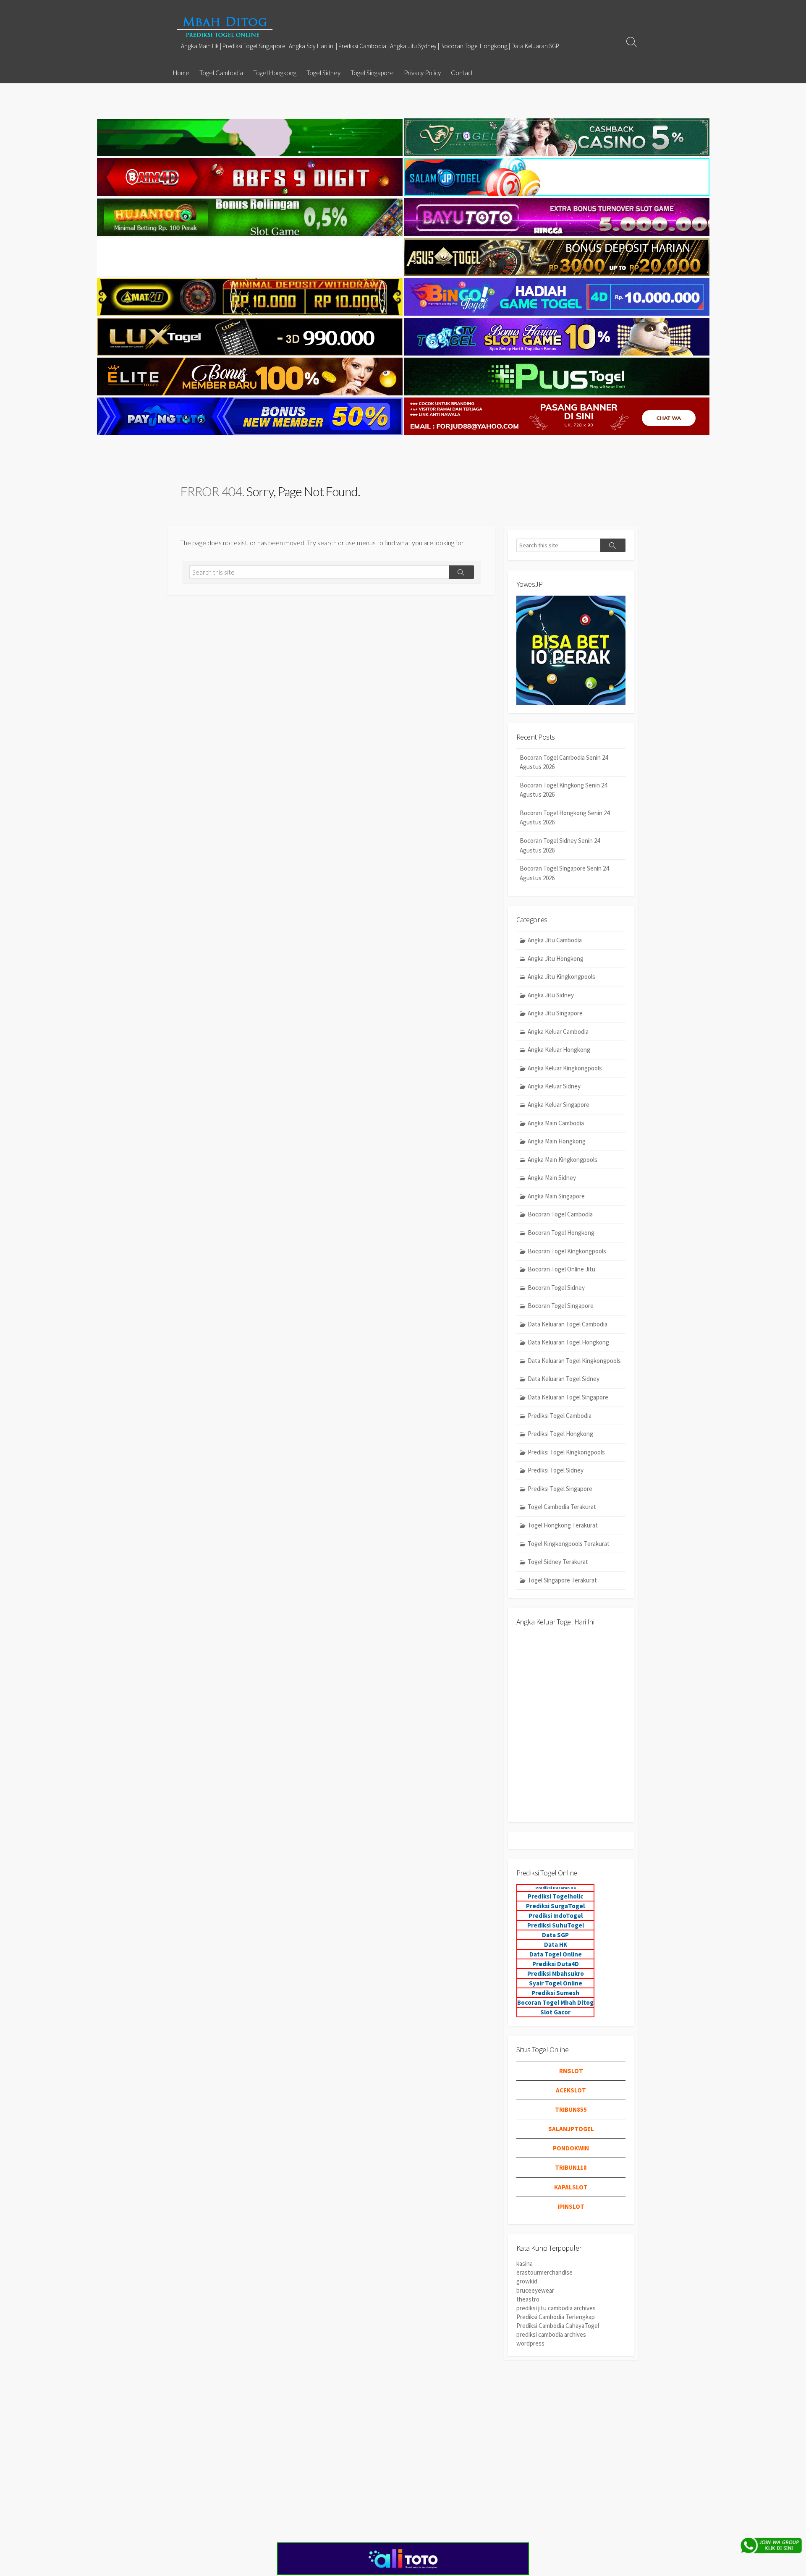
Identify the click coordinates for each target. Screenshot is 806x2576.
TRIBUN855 (571, 2109)
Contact (462, 73)
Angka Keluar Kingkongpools (565, 1068)
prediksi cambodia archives (551, 2334)
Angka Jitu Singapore (555, 1013)
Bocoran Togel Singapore (561, 1306)
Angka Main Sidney (552, 1178)
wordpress (530, 2343)
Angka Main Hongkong (557, 1141)
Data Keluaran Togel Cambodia (568, 1324)
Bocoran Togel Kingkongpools (567, 1251)
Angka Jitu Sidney (551, 995)
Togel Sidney (323, 73)
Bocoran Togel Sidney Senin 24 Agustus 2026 (560, 845)
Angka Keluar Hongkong (559, 1050)
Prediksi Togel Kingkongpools (566, 1452)
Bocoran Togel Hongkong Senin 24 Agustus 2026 (565, 818)
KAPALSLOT (571, 2187)
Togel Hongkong (275, 73)
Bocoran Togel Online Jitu (561, 1269)
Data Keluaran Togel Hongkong (568, 1342)
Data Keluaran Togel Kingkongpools (574, 1361)
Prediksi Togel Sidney (556, 1470)
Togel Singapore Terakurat (562, 1580)
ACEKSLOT (571, 2090)
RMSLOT (571, 2071)
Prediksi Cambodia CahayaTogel (558, 2326)
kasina (525, 2263)
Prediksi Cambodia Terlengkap (556, 2317)
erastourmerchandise (544, 2272)
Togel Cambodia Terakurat (562, 1507)
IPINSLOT (571, 2206)
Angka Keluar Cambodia (558, 1032)
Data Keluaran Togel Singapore (568, 1397)
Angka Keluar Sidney (554, 1086)
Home (181, 73)
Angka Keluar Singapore (559, 1105)
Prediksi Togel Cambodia (560, 1416)
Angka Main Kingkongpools (563, 1160)
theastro (528, 2299)
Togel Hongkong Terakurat (563, 1525)
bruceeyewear (535, 2290)
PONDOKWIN (571, 2148)
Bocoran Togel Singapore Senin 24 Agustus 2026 (564, 873)
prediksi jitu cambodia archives (556, 2308)
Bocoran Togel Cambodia (560, 1214)
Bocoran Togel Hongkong (561, 1233)
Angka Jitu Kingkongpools (561, 977)
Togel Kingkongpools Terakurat (569, 1544)
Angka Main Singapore (556, 1196)
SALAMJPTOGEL (571, 2129)
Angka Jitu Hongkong (556, 958)
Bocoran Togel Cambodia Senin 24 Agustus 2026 (564, 762)
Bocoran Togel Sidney (556, 1288)
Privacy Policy (422, 73)
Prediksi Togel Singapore (560, 1489)
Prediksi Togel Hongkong (560, 1434)
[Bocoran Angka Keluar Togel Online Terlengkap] (225, 27)
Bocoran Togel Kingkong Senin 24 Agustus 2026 (563, 790)
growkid (527, 2281)
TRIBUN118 (571, 2167)
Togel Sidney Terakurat (558, 1562)
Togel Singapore (372, 73)
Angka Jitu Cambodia (555, 940)
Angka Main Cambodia (556, 1123)
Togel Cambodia (221, 73)
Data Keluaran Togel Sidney (564, 1379)
